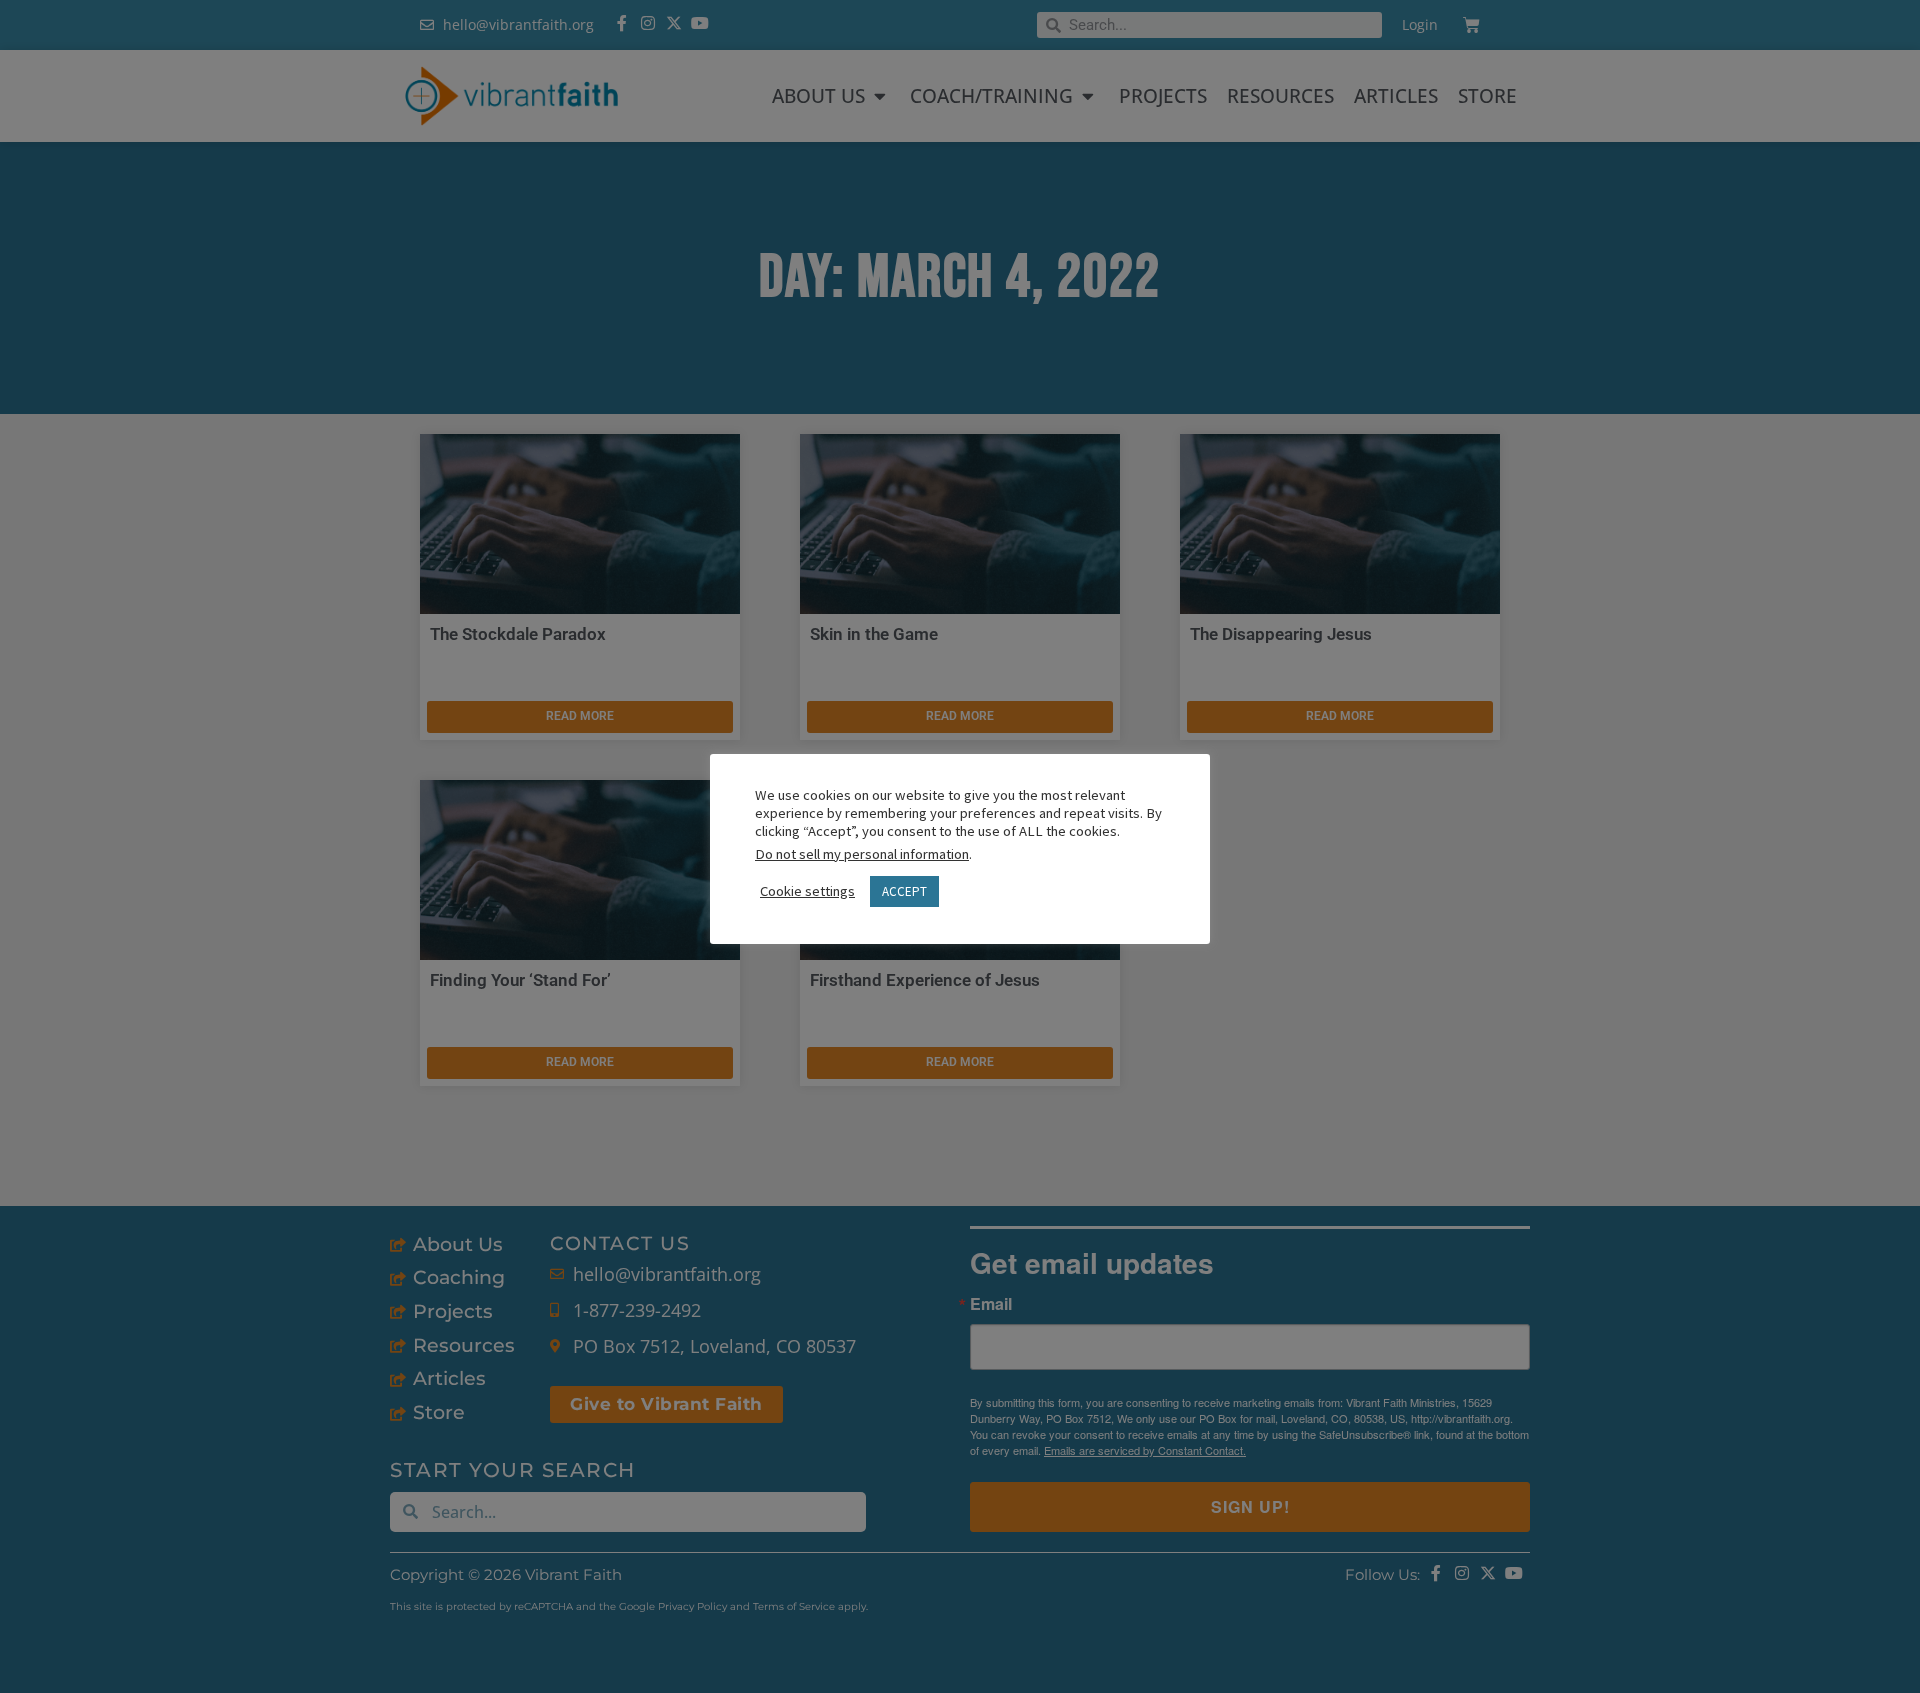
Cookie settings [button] (807, 891)
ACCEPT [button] (904, 891)
